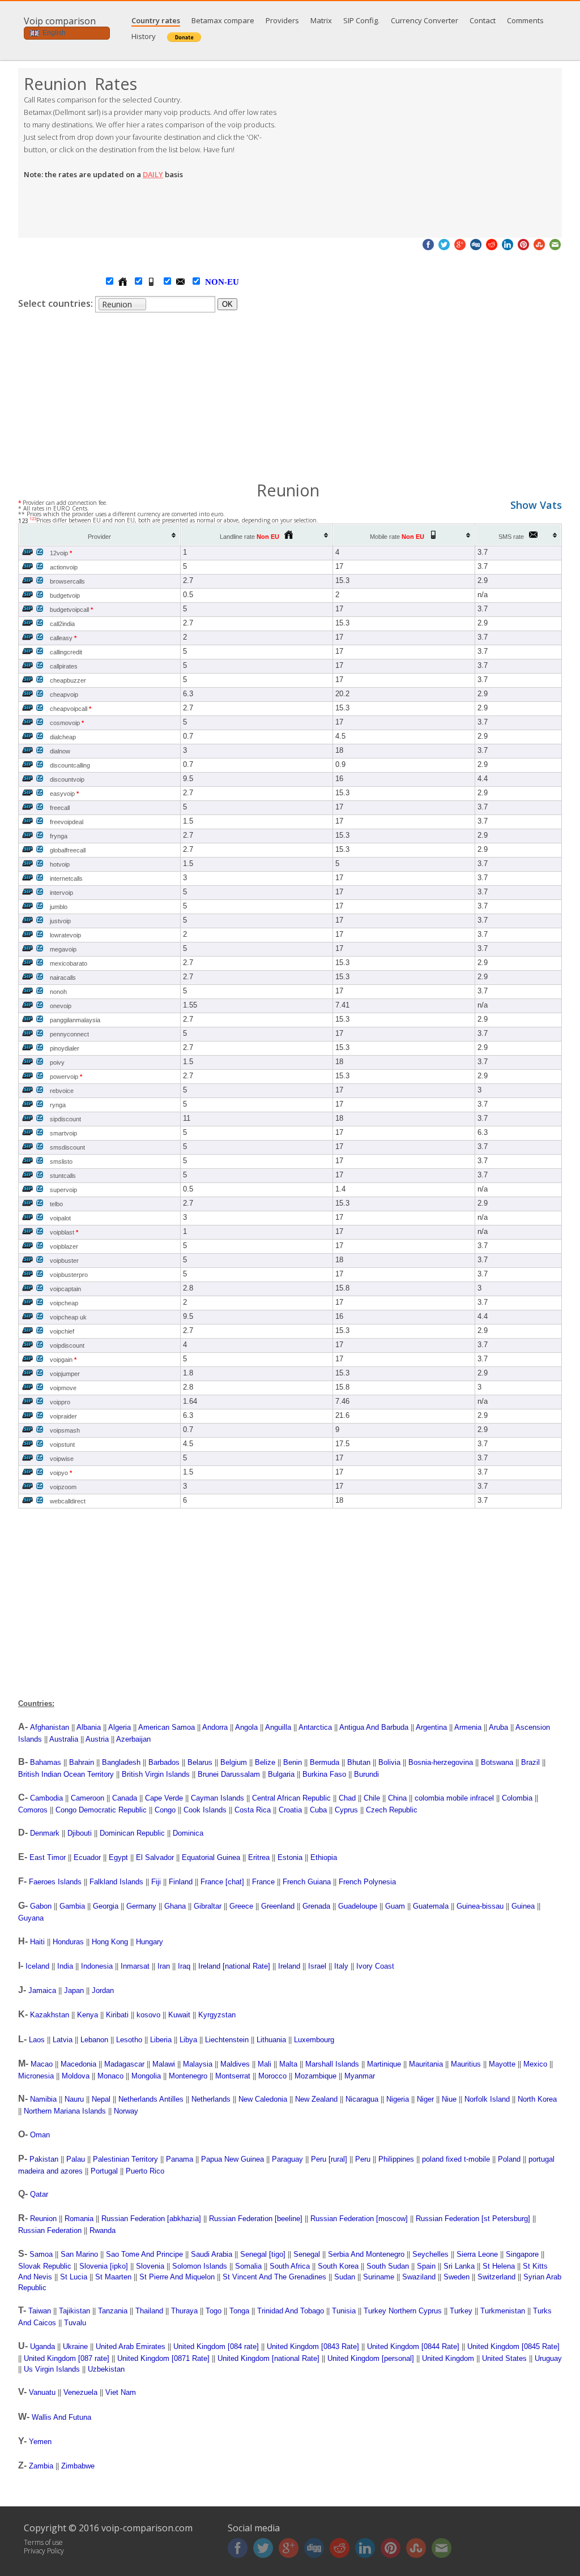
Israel (317, 1966)
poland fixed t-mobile (456, 2159)
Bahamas (46, 1762)
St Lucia (74, 2277)
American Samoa (167, 1727)
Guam (395, 1906)
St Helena (499, 2266)
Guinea (523, 1906)
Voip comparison (60, 21)
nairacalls (63, 978)
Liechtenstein (227, 2040)
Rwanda (103, 2230)
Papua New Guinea (233, 2159)
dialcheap (63, 737)
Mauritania (426, 2064)
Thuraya (184, 2311)
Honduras (68, 1942)
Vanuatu (42, 2392)
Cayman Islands (217, 1798)
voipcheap (64, 1303)
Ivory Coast (375, 1966)
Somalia (248, 2266)
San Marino (79, 2254)
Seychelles (430, 2254)
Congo (165, 1810)
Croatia (290, 1810)
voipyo (61, 1473)
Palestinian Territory (125, 2159)
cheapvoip (64, 695)
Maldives (235, 2064)
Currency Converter (425, 20)
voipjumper (65, 1374)
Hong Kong (110, 1942)
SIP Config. (361, 20)
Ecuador (87, 1857)
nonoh (58, 992)
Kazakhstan (50, 2015)
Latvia (63, 2040)
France (263, 1882)
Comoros (33, 1810)
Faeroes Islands (55, 1882)
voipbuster (64, 1261)
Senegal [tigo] (263, 2254)
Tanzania (113, 2311)
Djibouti (80, 1833)
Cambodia (46, 1798)
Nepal (101, 2099)
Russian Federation (50, 2230)
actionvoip (64, 567)
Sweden (457, 2277)
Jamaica (42, 1990)
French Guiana (307, 1882)
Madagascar (124, 2064)
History (144, 36)
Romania (79, 2219)
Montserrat (233, 2076)
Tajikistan (74, 2311)
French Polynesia (367, 1882)
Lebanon (94, 2040)
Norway (126, 2111)
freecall (60, 808)
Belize (265, 1762)
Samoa (41, 2254)
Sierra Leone (477, 2254)
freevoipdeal (67, 822)
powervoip (66, 1077)
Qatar (39, 2194)
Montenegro (188, 2076)
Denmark (45, 1833)
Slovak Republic (45, 2266)
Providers (282, 20)
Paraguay (287, 2159)
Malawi (164, 2064)
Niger (425, 2099)
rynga (58, 1105)
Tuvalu (75, 2323)
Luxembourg (314, 2040)
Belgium (234, 1762)
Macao (42, 2064)
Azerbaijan (133, 1739)
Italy (341, 1966)
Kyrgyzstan (217, 2015)
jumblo (59, 907)
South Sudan (388, 2266)
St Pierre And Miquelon (177, 2277)
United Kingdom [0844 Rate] (413, 2346)
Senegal (307, 2254)
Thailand (149, 2311)
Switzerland (496, 2277)
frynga (59, 836)
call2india (62, 624)
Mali (265, 2064)
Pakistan (44, 2159)
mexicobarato (69, 963)
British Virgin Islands (156, 1774)
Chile (372, 1798)
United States (504, 2358)
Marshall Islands (332, 2064)
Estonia (290, 1857)
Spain (426, 2266)
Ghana (175, 1906)
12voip (61, 553)
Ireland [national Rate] (234, 1966)
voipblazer (64, 1246)
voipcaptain (65, 1289)
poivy (57, 1062)
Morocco (272, 2076)
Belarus (200, 1762)
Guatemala (431, 1906)
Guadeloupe (358, 1906)
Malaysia (198, 2064)
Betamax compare (223, 20)
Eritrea (259, 1857)
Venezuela (80, 2392)
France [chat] (222, 1882)
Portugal (104, 2171)
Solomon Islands (200, 2266)
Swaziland (419, 2277)
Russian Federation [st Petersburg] (473, 2219)
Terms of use (43, 2542)
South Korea (338, 2266)
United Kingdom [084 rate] (216, 2346)
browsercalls (67, 581)
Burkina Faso (324, 1774)
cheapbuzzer (68, 680)
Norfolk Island (487, 2099)
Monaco (110, 2076)
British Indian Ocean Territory (66, 1774)
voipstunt (62, 1445)
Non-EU (211, 282)
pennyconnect (69, 1034)
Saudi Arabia (212, 2254)
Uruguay (548, 2358)
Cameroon (88, 1798)
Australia (64, 1739)
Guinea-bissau (480, 1906)
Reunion (43, 2219)
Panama (180, 2159)
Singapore (522, 2254)
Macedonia (78, 2064)
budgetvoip (65, 595)
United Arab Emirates (131, 2346)
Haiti (37, 1942)
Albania (89, 1727)
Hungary (150, 1942)
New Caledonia (263, 2099)
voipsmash (65, 1430)
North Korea (537, 2099)
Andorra (215, 1727)
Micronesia (36, 2076)
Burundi (366, 1774)
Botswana (497, 1762)
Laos (37, 2040)
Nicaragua (362, 2099)
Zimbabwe (78, 2466)
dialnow (60, 751)
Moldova (76, 2076)
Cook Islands (205, 1810)
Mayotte (502, 2064)
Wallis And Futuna (61, 2417)
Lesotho (129, 2040)
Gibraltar (208, 1906)
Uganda (42, 2346)
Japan (74, 1990)
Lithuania (271, 2040)
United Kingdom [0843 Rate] (313, 2346)
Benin (293, 1762)
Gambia (72, 1906)
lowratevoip (65, 935)
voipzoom (63, 1487)
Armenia (468, 1727)
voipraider (63, 1416)
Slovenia (150, 2266)
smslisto (61, 1161)
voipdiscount (67, 1345)
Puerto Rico (145, 2171)
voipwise (62, 1459)
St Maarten (113, 2277)
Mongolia (146, 2076)
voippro (60, 1402)
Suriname (379, 2277)
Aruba (498, 1727)
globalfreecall (68, 850)
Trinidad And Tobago (291, 2311)
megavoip (63, 949)
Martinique (384, 2064)
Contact (483, 20)
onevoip (61, 1006)
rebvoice (62, 1091)
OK (227, 304)
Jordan (103, 1990)
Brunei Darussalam (229, 1774)
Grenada (316, 1906)
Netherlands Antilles (151, 2099)
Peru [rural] (329, 2159)
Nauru (74, 2099)
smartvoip (63, 1133)
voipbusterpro (69, 1275)
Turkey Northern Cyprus (403, 2311)
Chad (347, 1798)
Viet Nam (121, 2392)
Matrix (321, 20)
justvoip (60, 921)
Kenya (88, 2015)
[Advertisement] (426, 153)
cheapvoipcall (71, 709)
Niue (449, 2099)
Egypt (118, 1857)
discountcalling (70, 765)
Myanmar (360, 2076)
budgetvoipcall (71, 610)
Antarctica (315, 1727)
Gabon (41, 1906)
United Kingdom (448, 2358)
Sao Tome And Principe (144, 2254)
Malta (288, 2064)
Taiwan (40, 2311)
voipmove (63, 1388)
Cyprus (346, 1810)
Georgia (106, 1906)
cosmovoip (67, 723)
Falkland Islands (116, 1882)
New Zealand (316, 2099)
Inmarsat (135, 1966)
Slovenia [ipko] (104, 2266)
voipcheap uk (68, 1317)
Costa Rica (253, 1810)
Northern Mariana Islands (65, 2111)
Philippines (396, 2159)
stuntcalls (63, 1176)
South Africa (290, 2266)
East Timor (48, 1857)
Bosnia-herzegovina (441, 1762)
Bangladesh (121, 1762)
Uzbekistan (106, 2369)
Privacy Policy (44, 2551)
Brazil (530, 1762)
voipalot (60, 1218)
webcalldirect (68, 1501)
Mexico (535, 2064)
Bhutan (359, 1762)
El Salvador (155, 1857)
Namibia (43, 2099)
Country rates (156, 20)
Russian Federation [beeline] (256, 2219)
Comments (525, 20)
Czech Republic (392, 1810)
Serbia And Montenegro (366, 2254)
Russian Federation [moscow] (359, 2219)
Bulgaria (281, 1774)
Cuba (318, 1810)
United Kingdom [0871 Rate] (163, 2358)
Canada (125, 1798)
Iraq (184, 1966)
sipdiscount (65, 1119)
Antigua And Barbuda (374, 1727)
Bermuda (325, 1762)
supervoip (63, 1190)
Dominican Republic (132, 1833)
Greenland (278, 1906)
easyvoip (64, 794)
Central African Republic (291, 1798)
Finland (181, 1882)
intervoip (61, 893)
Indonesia (97, 1966)
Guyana (31, 1918)
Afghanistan (50, 1727)
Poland (509, 2159)
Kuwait (179, 2015)
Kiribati (117, 2015)
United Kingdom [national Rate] (268, 2358)
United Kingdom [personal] (371, 2358)
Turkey (461, 2311)
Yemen (40, 2442)
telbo (56, 1204)
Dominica (188, 1833)
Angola (246, 1727)
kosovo (148, 2015)
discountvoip (67, 779)
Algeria (120, 1727)
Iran (164, 1966)
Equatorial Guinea (211, 1857)
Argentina (431, 1727)
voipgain (63, 1360)
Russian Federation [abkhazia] (151, 2219)
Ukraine (75, 2346)
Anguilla (278, 1727)
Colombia (517, 1798)
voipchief (62, 1331)
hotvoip (60, 864)
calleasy (63, 638)
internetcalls (66, 878)
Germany (141, 1906)
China (397, 1798)
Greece (241, 1906)
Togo (214, 2311)
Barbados (164, 1762)
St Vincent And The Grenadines (274, 2277)
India (65, 1966)
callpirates (64, 666)
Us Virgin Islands (52, 2369)
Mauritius (466, 2064)
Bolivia (389, 1762)
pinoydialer (65, 1048)
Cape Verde (164, 1798)
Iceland (37, 1966)
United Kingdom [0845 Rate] (513, 2346)
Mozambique (315, 2076)
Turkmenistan (503, 2311)
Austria (97, 1739)
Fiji (156, 1882)
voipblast (64, 1232)
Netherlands (211, 2099)
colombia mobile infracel (454, 1798)
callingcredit (66, 652)
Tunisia (344, 2311)
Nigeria (398, 2099)
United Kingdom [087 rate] (67, 2358)
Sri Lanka (459, 2266)
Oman (40, 2135)
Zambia (41, 2466)
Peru (363, 2159)
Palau (76, 2159)
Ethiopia (324, 1857)
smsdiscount (67, 1147)
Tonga (239, 2311)
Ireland (289, 1966)
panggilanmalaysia (75, 1020)
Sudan (345, 2277)
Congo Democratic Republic (101, 1810)
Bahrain (82, 1762)
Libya (188, 2040)
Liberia (161, 2040)
